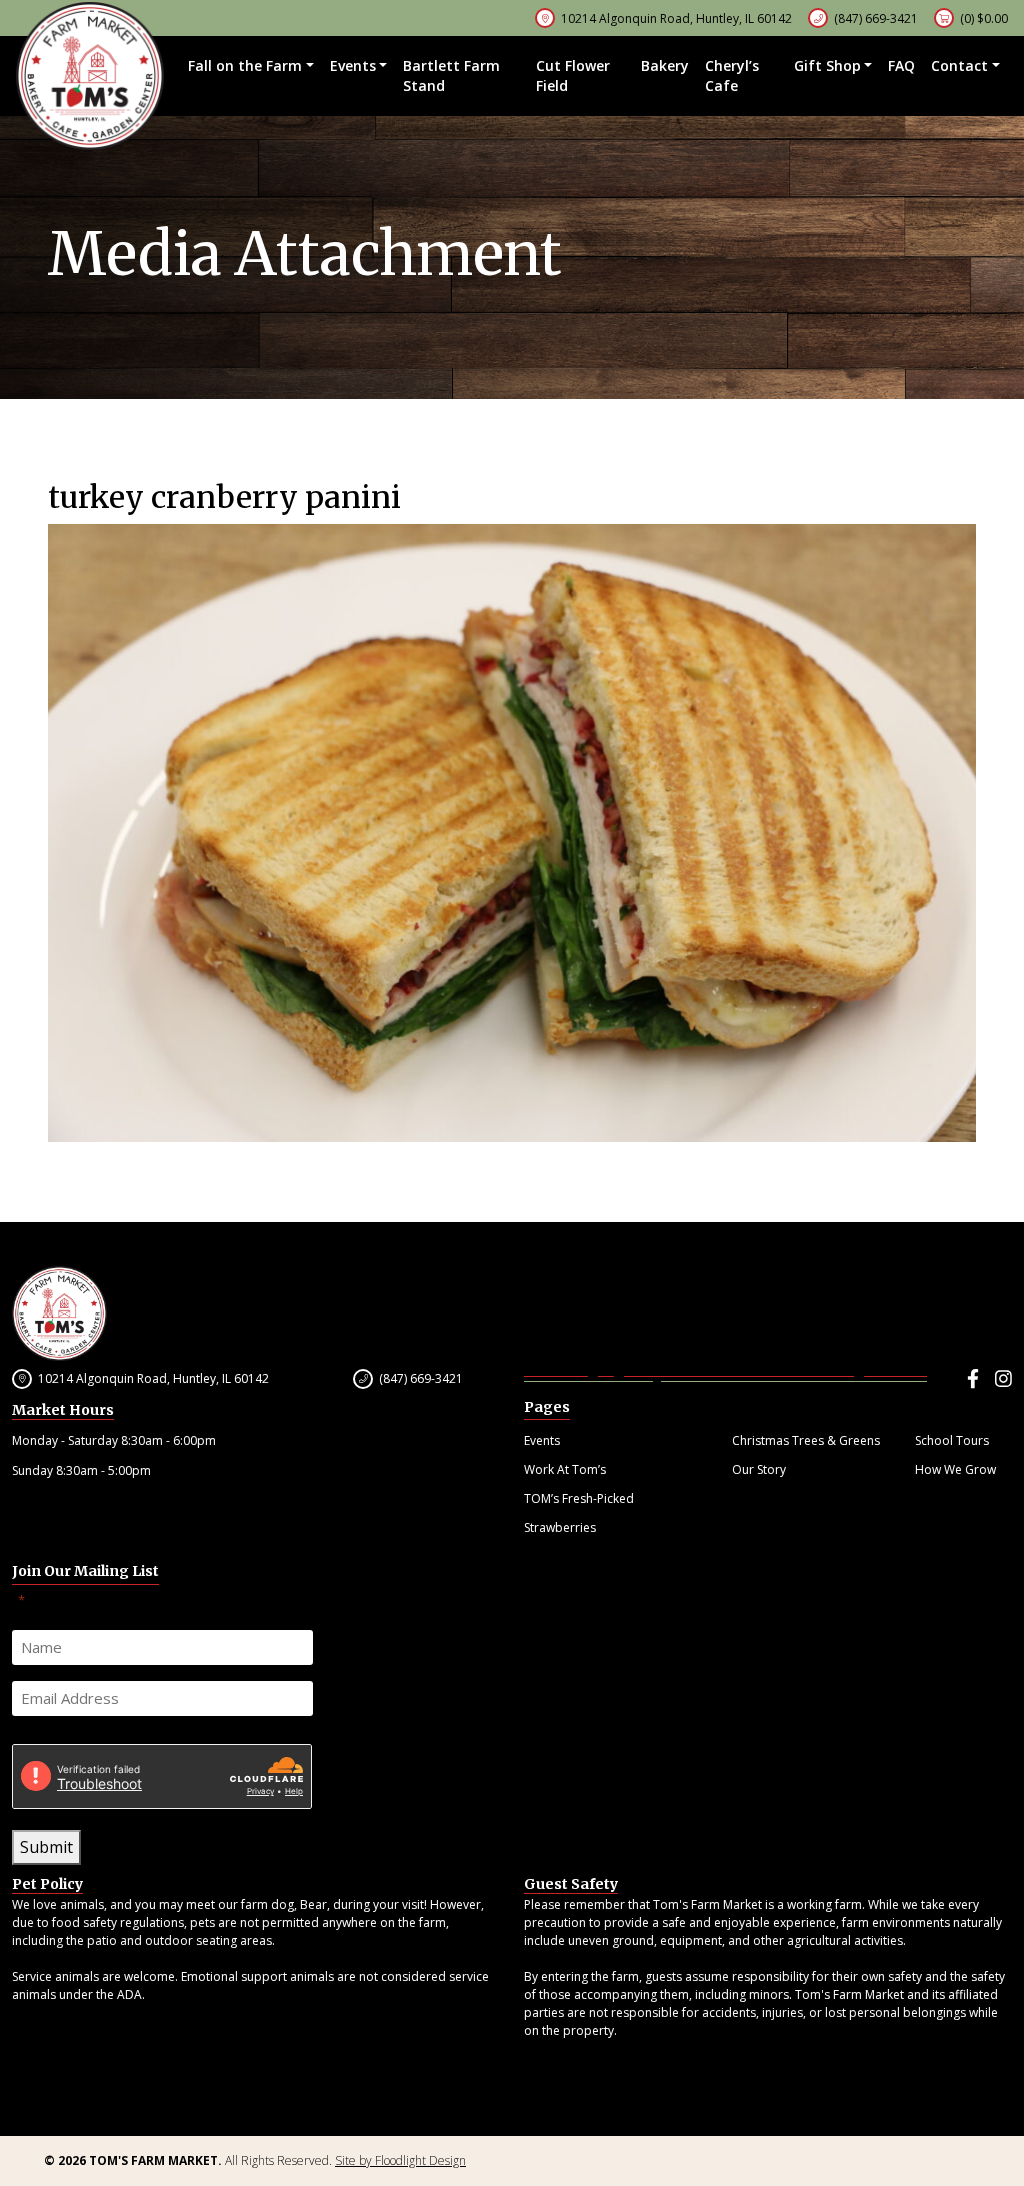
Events (353, 65)
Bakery (665, 65)
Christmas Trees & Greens (806, 1440)
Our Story (759, 1469)
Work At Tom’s (565, 1469)
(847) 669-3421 (876, 18)
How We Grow (955, 1469)
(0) (984, 18)
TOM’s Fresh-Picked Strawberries (579, 1513)
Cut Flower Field (573, 75)
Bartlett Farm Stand (451, 75)
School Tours (952, 1440)
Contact (959, 65)
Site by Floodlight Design (400, 2160)
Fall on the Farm (245, 65)
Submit (46, 1847)
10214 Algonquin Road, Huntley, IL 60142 (153, 1378)
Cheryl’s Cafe (732, 75)
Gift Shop (827, 65)
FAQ (901, 65)
